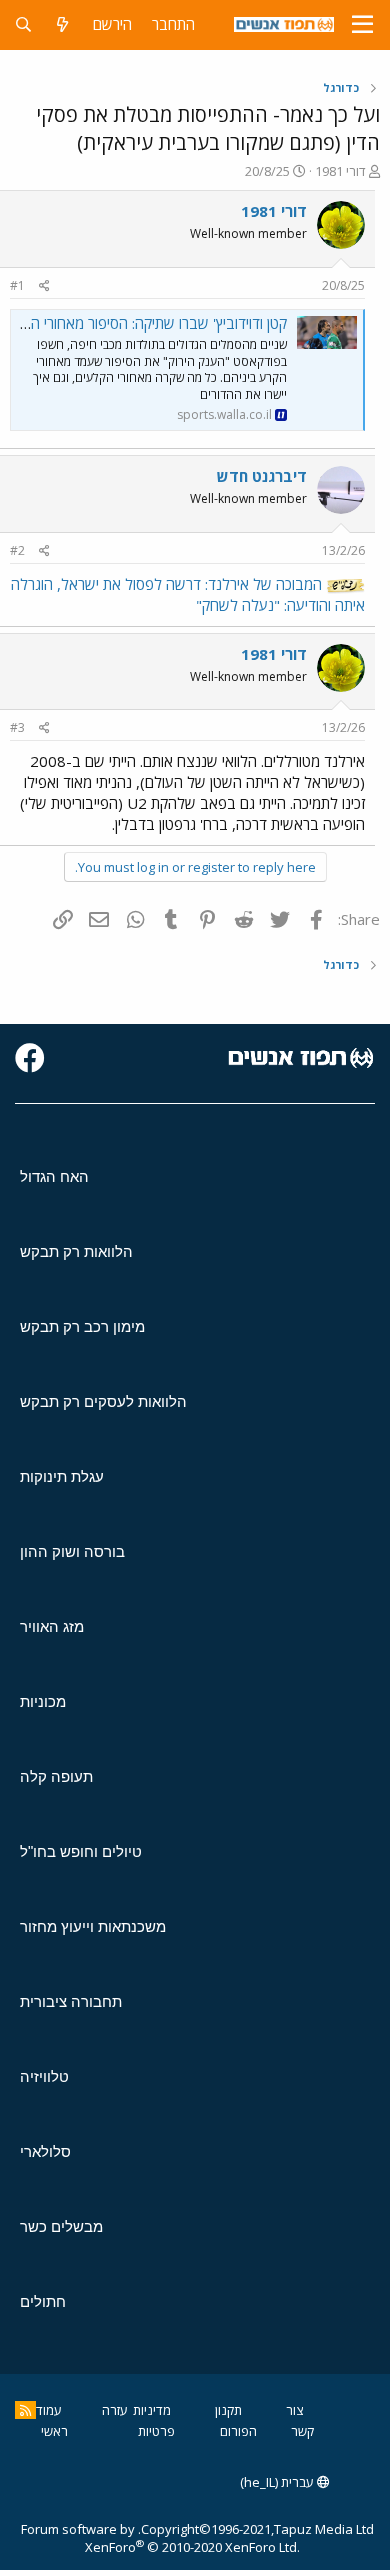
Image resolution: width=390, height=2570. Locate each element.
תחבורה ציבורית (71, 2001)
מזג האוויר (52, 1626)
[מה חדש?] (62, 24)
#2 (17, 550)
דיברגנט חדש (262, 476)
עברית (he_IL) (278, 2482)
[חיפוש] (23, 24)
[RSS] (25, 2410)
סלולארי (45, 2151)
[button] (362, 25)
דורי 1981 (340, 171)
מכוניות (43, 1701)
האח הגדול (54, 1176)
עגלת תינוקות (62, 1476)
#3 (17, 727)
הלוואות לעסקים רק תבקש (103, 1401)
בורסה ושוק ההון (72, 1551)
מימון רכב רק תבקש (82, 1326)
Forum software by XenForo (160, 2538)
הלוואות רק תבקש (76, 1251)
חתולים (43, 2301)
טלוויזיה (44, 2076)
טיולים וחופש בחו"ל (81, 1851)
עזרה (115, 2410)
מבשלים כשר (61, 2226)
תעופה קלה (56, 1776)
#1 (17, 285)
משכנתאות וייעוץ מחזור (93, 1926)
